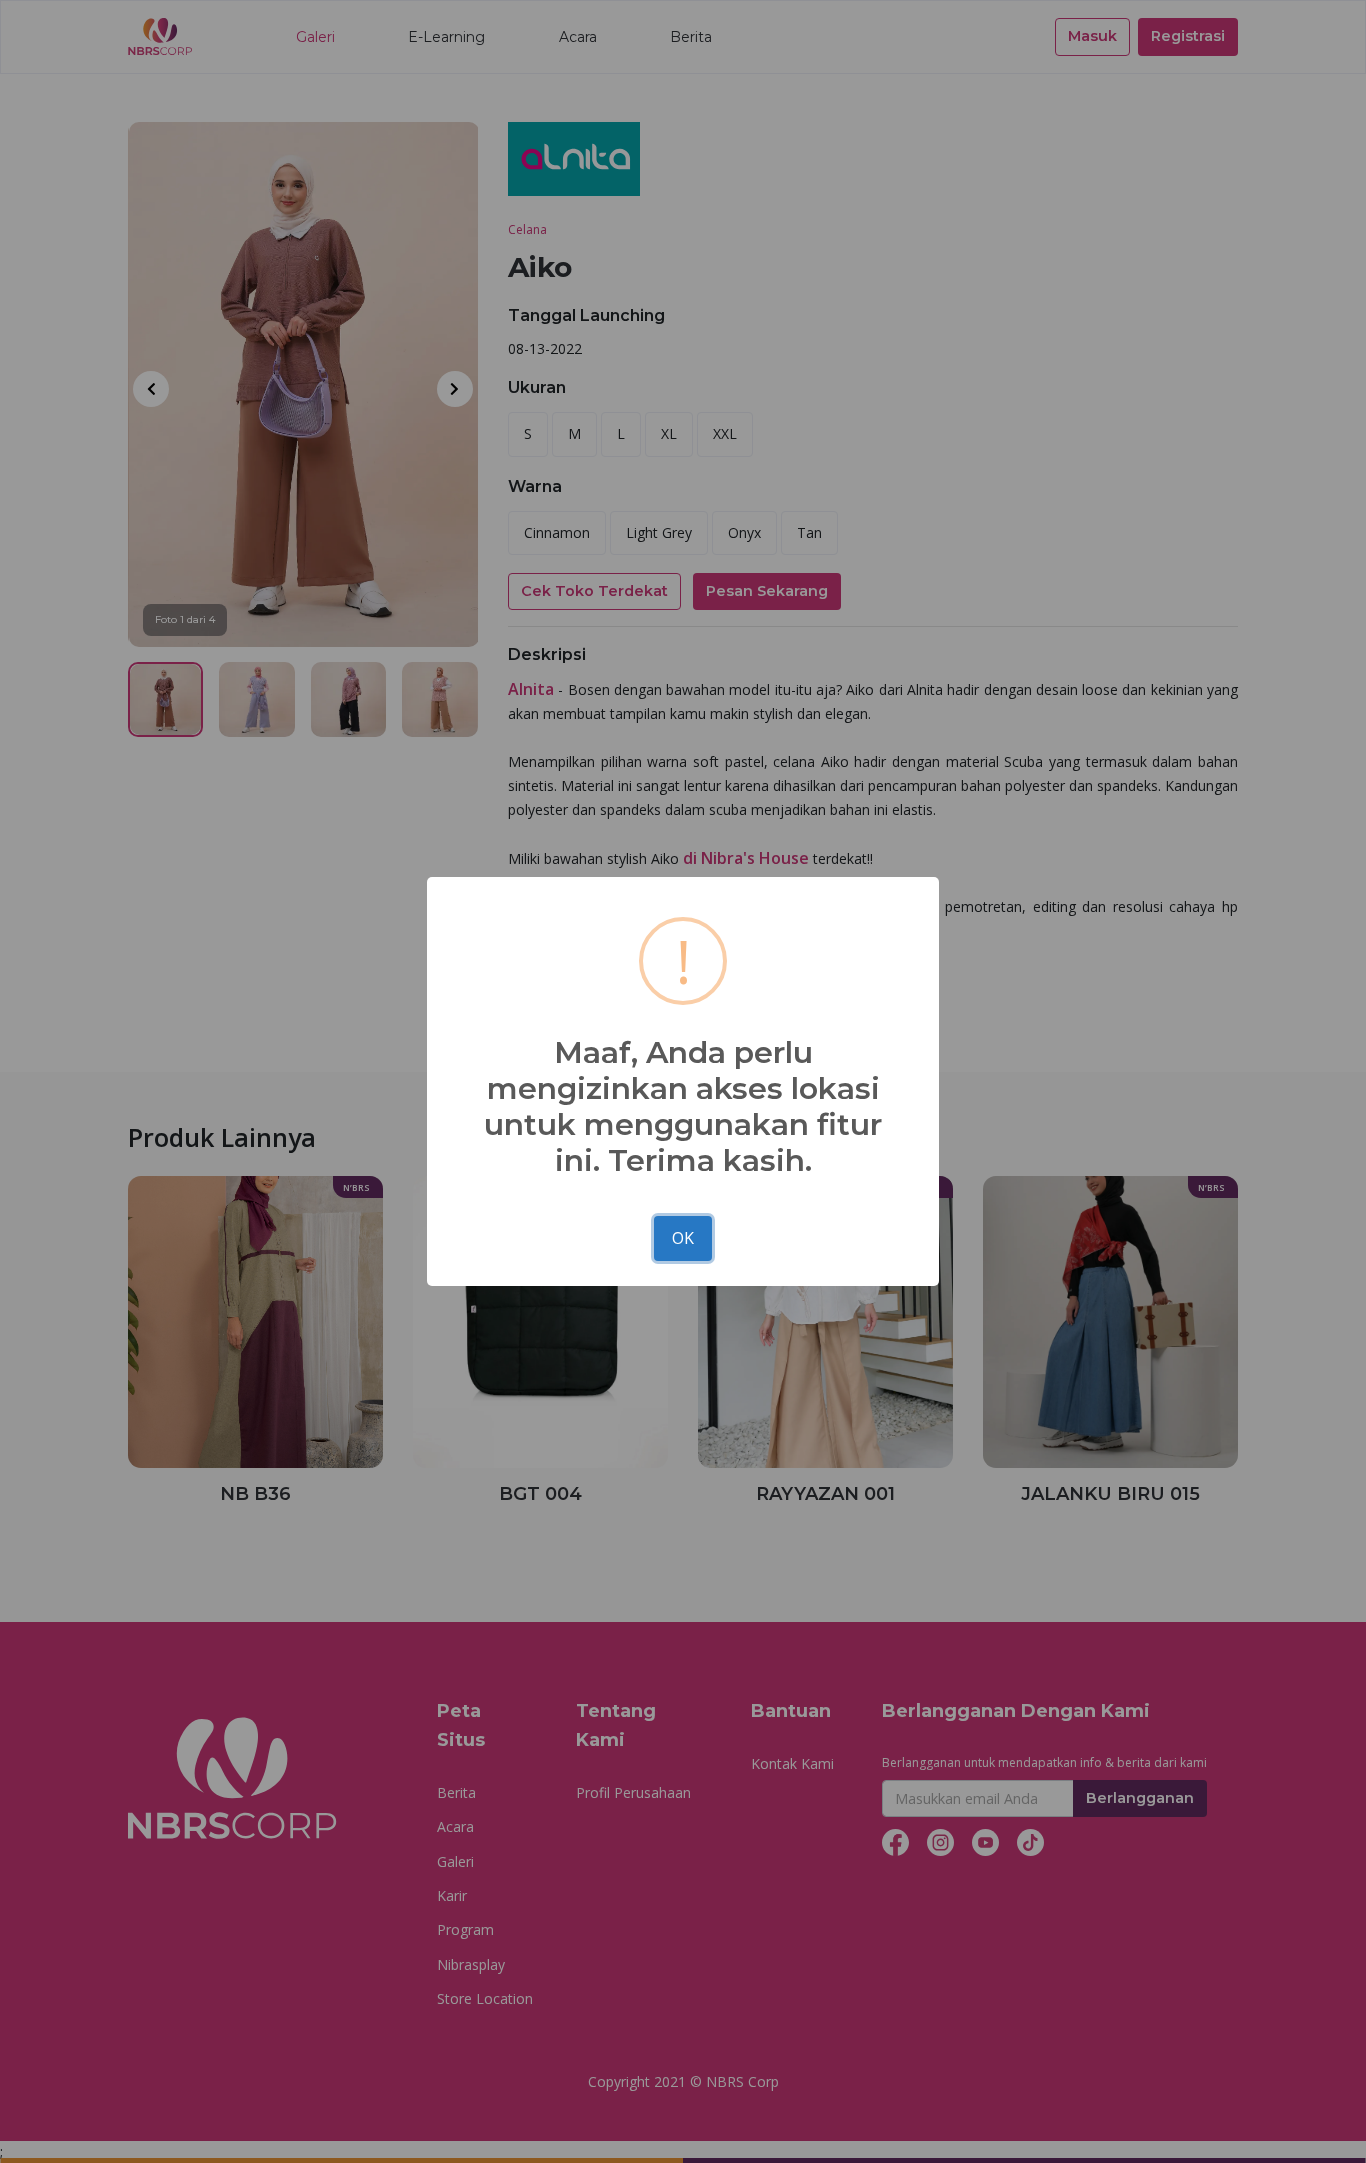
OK (683, 1238)
